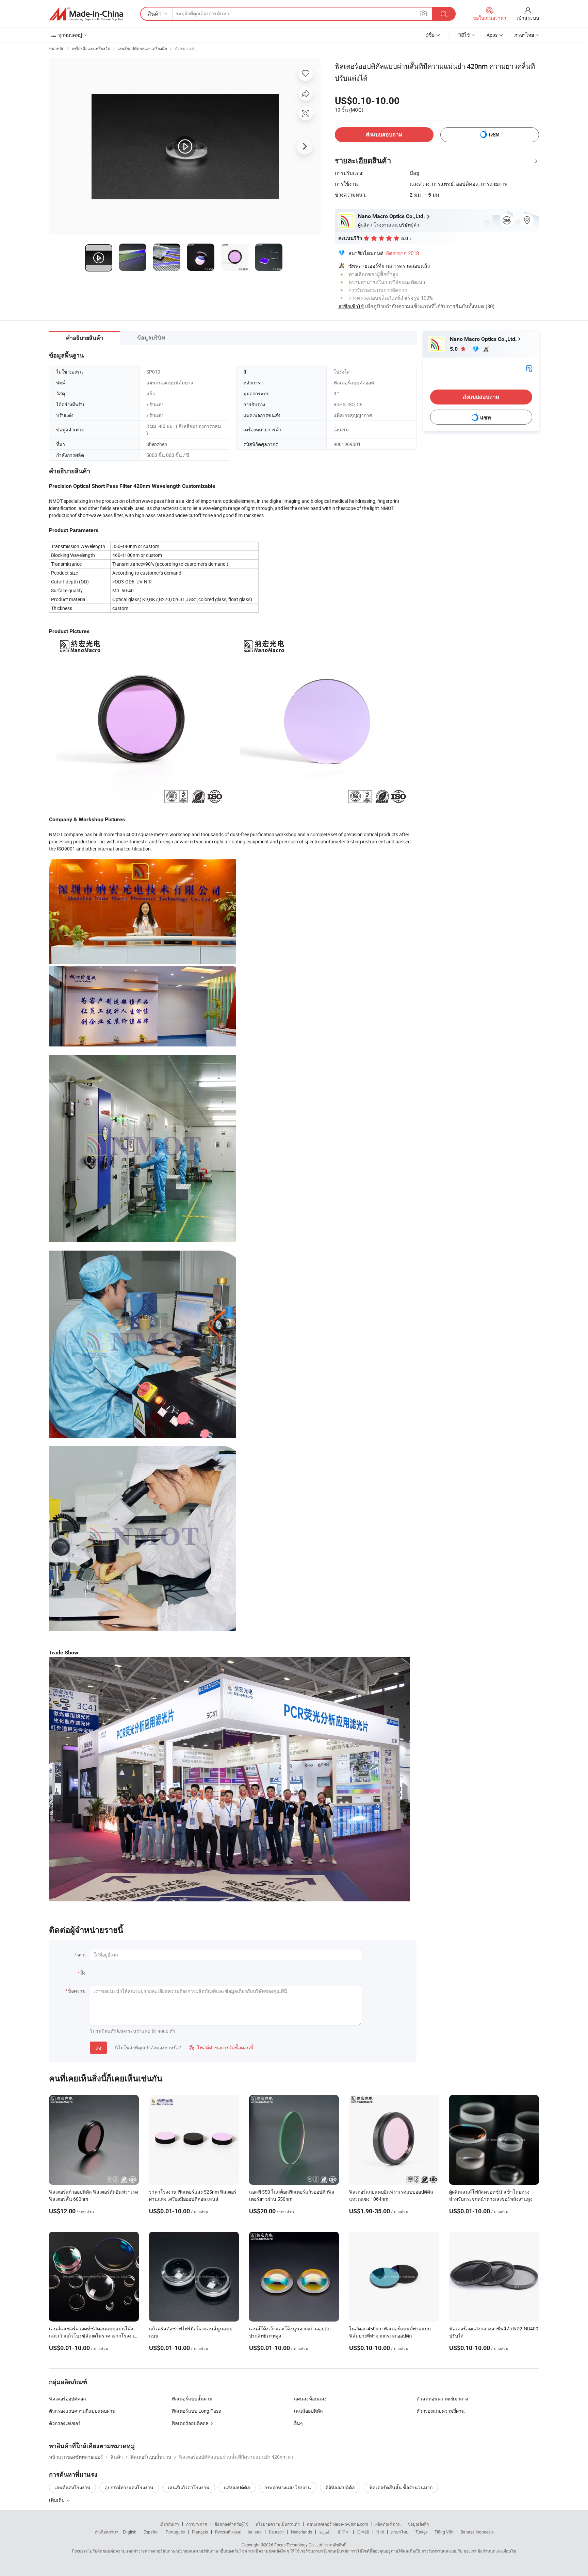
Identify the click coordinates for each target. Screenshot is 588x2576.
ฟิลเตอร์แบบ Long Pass (196, 2411)
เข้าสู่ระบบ (528, 18)
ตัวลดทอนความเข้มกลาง (442, 2399)
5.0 (454, 349)
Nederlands (301, 2532)
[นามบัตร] (529, 368)
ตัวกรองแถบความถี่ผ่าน (441, 2411)
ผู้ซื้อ (430, 35)
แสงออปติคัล (237, 2487)
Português (175, 2532)
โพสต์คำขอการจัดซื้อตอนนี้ (221, 2047)
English (130, 2532)
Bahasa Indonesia (477, 2532)
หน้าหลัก (57, 48)
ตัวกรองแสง (185, 48)
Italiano (255, 2532)
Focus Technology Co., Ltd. (299, 2545)
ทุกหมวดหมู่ (70, 35)
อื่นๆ (298, 2423)
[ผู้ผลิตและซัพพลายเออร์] (86, 14)
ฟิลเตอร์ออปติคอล (68, 2399)
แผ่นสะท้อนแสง (310, 2399)
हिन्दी (380, 2532)
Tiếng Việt (444, 2532)
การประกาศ (197, 2524)
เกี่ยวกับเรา (169, 2524)
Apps (492, 35)
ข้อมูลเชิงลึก (418, 2524)
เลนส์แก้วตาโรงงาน (189, 2487)
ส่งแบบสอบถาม (384, 135)
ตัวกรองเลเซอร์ (65, 2423)
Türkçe (421, 2532)
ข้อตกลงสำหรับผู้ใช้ (231, 2524)
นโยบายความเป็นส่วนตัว (278, 2524)
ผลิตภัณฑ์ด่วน (388, 2524)
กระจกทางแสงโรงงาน (288, 2487)
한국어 (344, 2532)
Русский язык (228, 2532)
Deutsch (276, 2532)
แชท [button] (494, 135)
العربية (325, 2532)
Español (151, 2532)
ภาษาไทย (400, 2532)
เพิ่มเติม (57, 2500)
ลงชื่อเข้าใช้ (351, 306)
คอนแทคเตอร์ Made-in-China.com (338, 2524)
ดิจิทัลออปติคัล (340, 2487)
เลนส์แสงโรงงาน (72, 2487)
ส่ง (98, 2048)
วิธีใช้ (464, 35)
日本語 (363, 2532)
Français (200, 2532)
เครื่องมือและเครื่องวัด (91, 48)
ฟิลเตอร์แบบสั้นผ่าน (192, 2399)
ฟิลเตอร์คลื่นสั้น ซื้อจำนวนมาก (401, 2487)
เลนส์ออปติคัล (308, 2411)
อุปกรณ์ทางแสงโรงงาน (129, 2487)
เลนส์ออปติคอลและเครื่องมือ (142, 48)
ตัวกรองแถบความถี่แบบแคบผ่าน (82, 2411)
